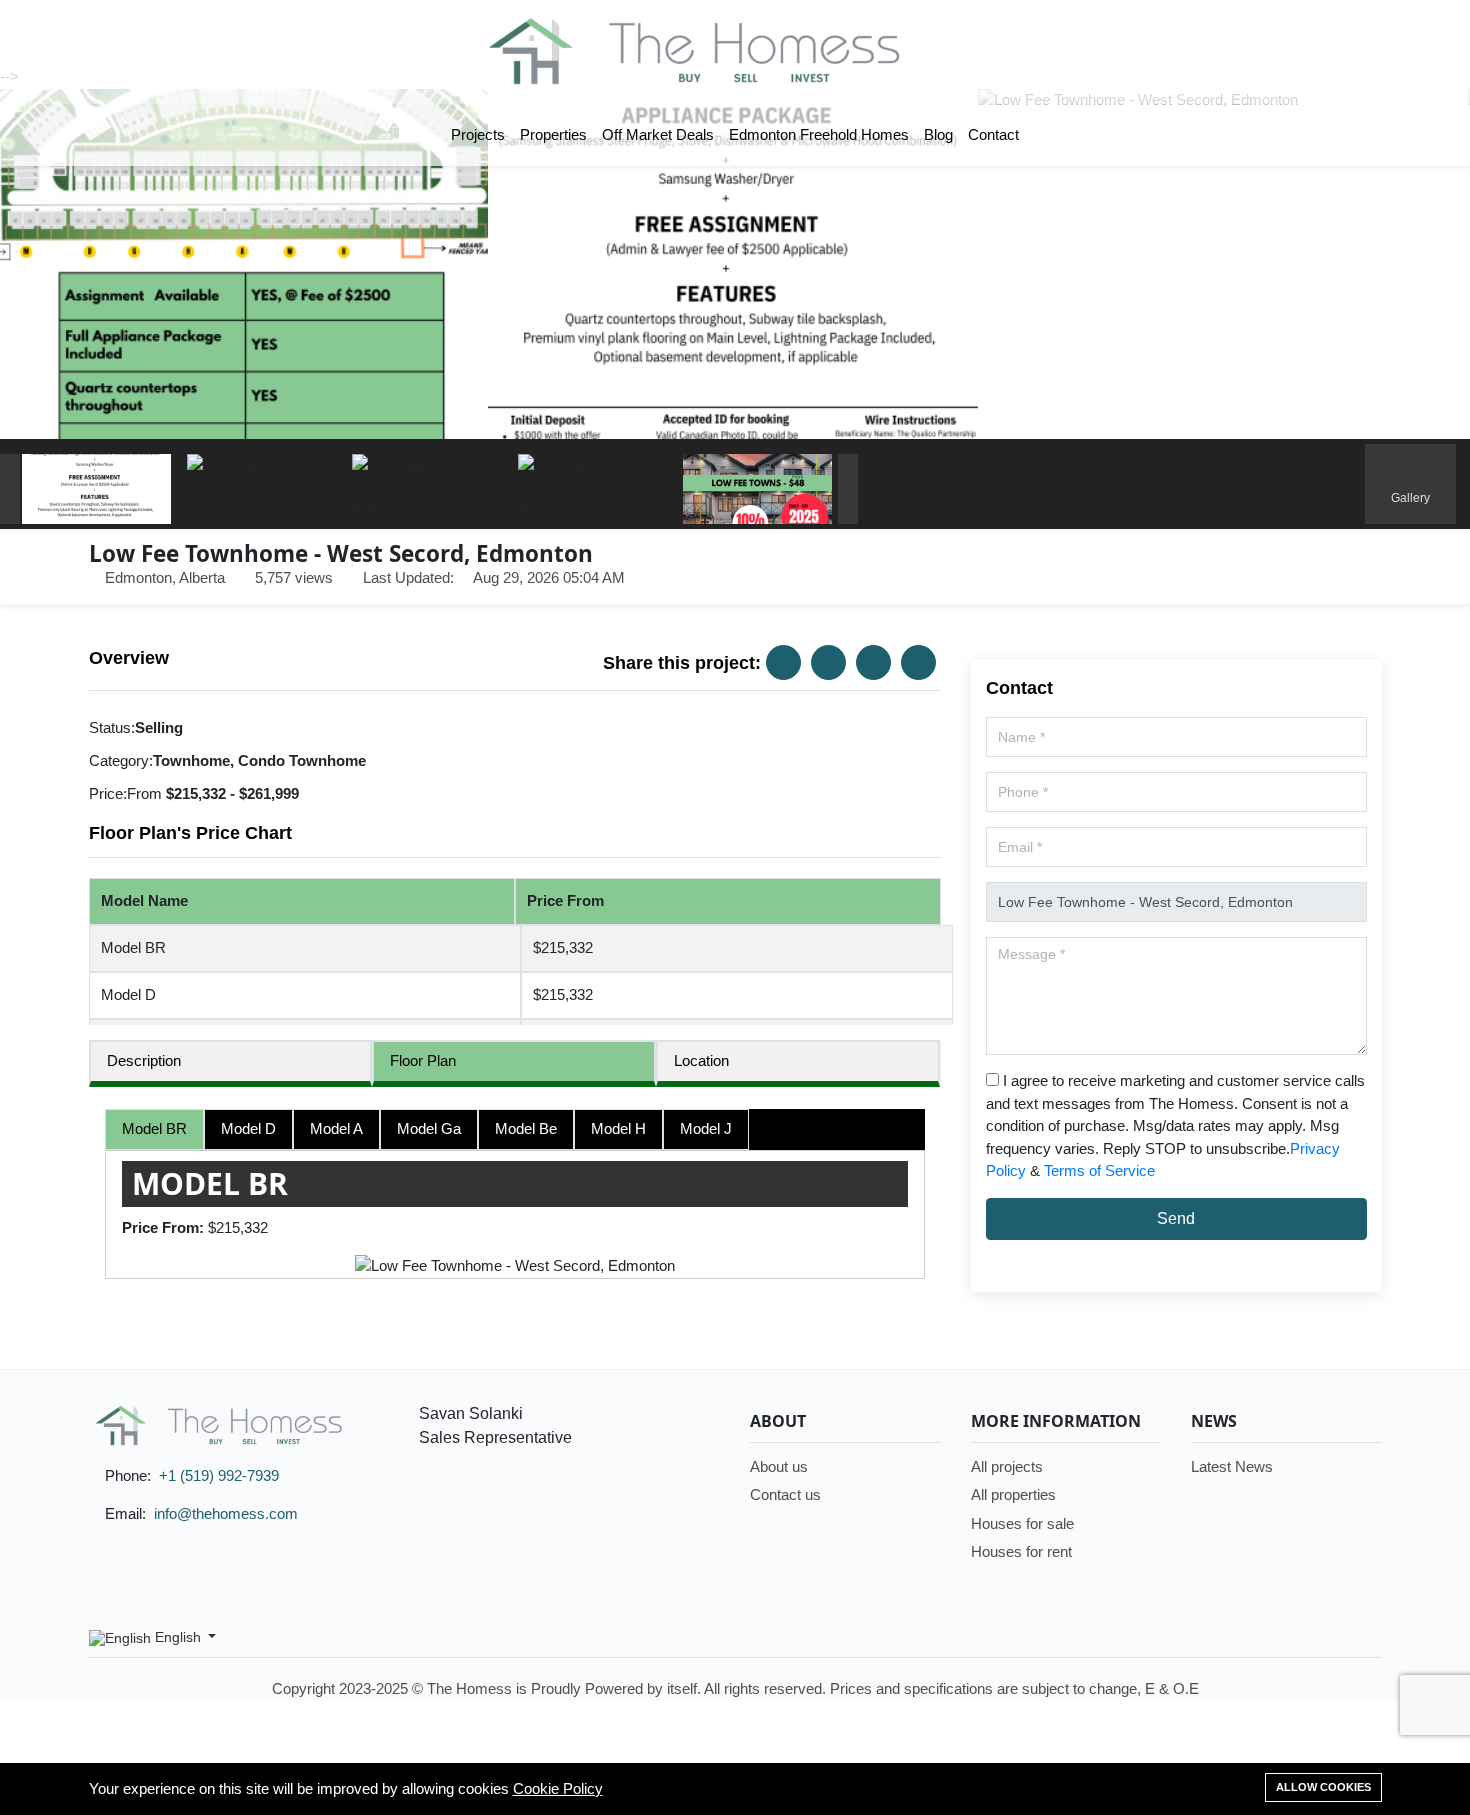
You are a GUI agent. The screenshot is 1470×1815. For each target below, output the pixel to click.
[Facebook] (1311, 1638)
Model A (336, 1128)
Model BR (154, 1128)
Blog (938, 134)
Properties (553, 134)
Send (1176, 1218)
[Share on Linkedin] (873, 662)
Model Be (526, 1128)
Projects (478, 134)
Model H (618, 1128)
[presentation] (10, 489)
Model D (248, 1128)
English (178, 1637)
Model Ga (429, 1128)
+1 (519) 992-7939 (219, 1475)
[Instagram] (1345, 1638)
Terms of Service (1099, 1170)
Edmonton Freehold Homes (819, 134)
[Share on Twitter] (828, 662)
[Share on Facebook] (783, 662)
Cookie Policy (558, 1788)
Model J (706, 1128)
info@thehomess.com (226, 1513)
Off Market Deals (658, 134)
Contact (993, 134)
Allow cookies (1323, 1787)
